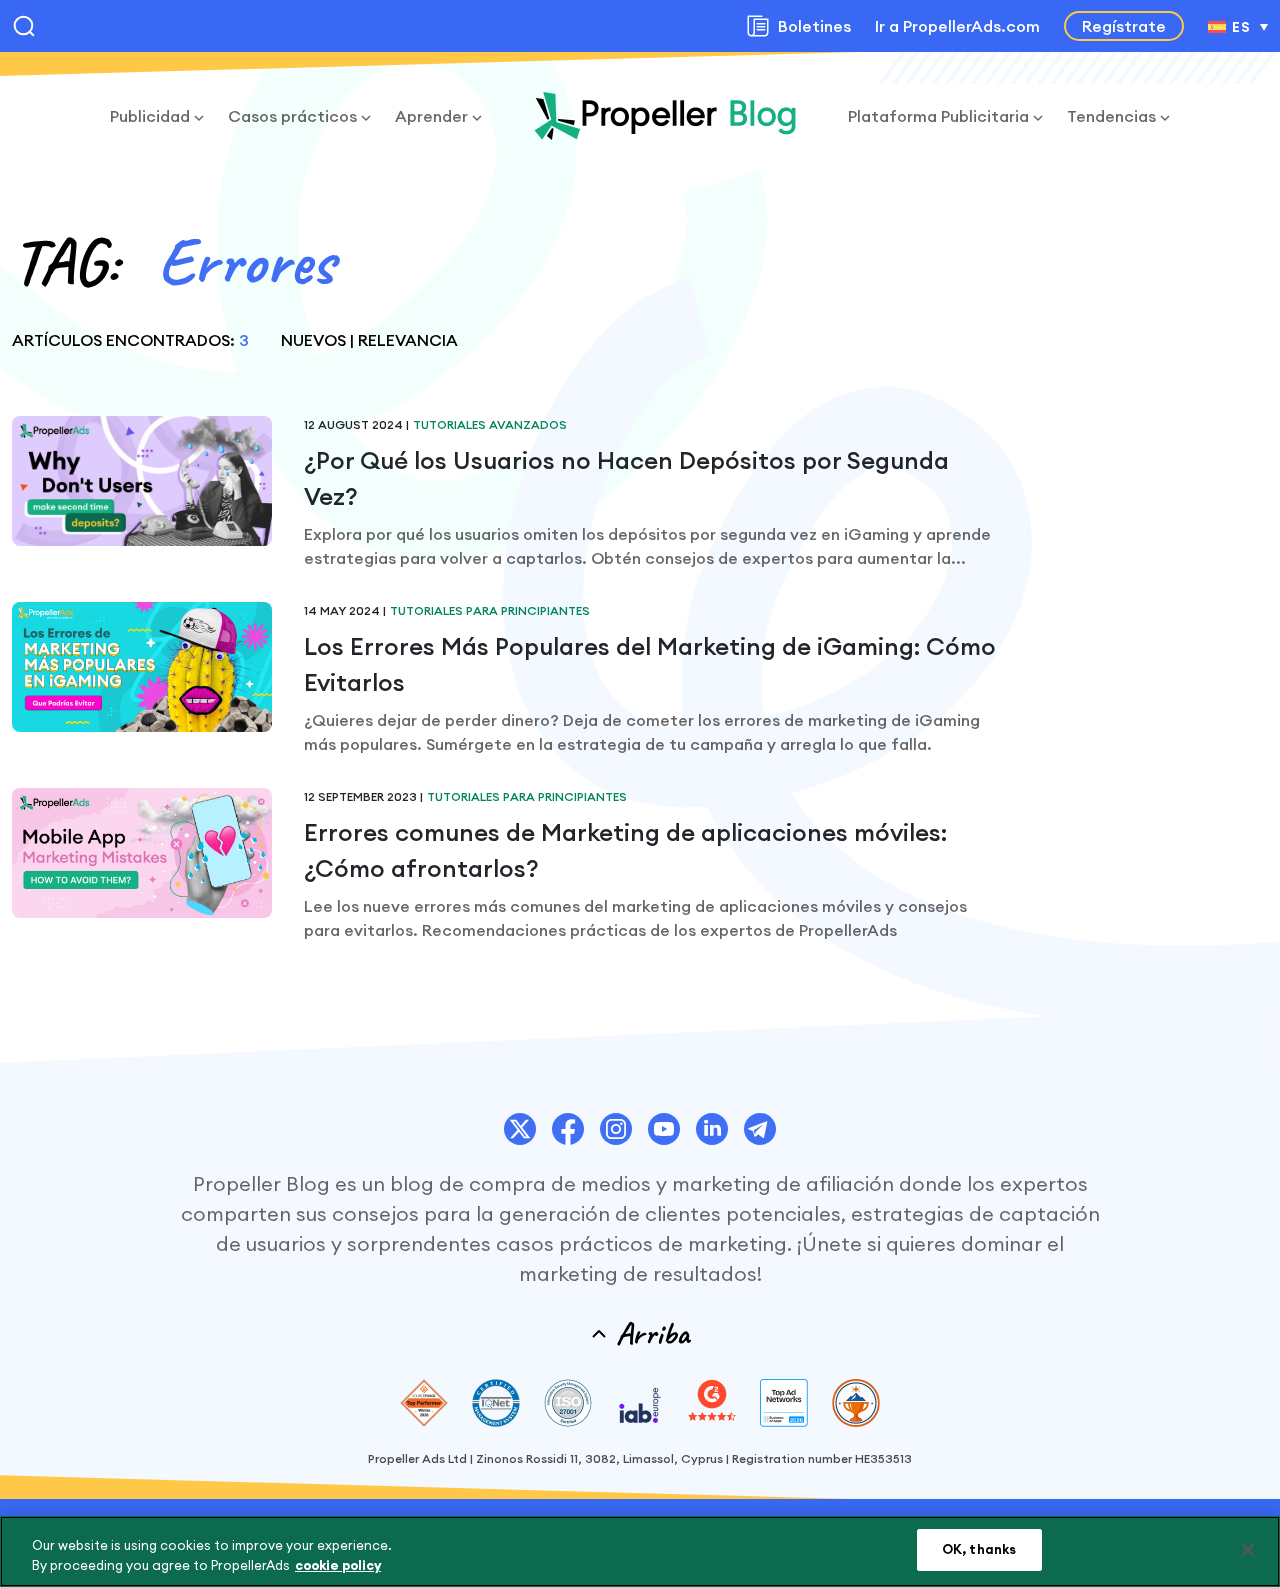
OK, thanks (979, 1549)
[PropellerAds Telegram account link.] (760, 1129)
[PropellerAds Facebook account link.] (568, 1129)
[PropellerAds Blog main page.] (665, 116)
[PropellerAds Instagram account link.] (616, 1129)
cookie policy (338, 1565)
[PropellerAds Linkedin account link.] (712, 1129)
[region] (640, 1551)
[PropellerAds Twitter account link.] (520, 1129)
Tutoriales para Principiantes (490, 610)
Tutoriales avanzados (490, 424)
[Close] (1248, 1550)
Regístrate (1124, 26)
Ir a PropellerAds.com (957, 26)
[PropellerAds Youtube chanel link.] (664, 1129)
